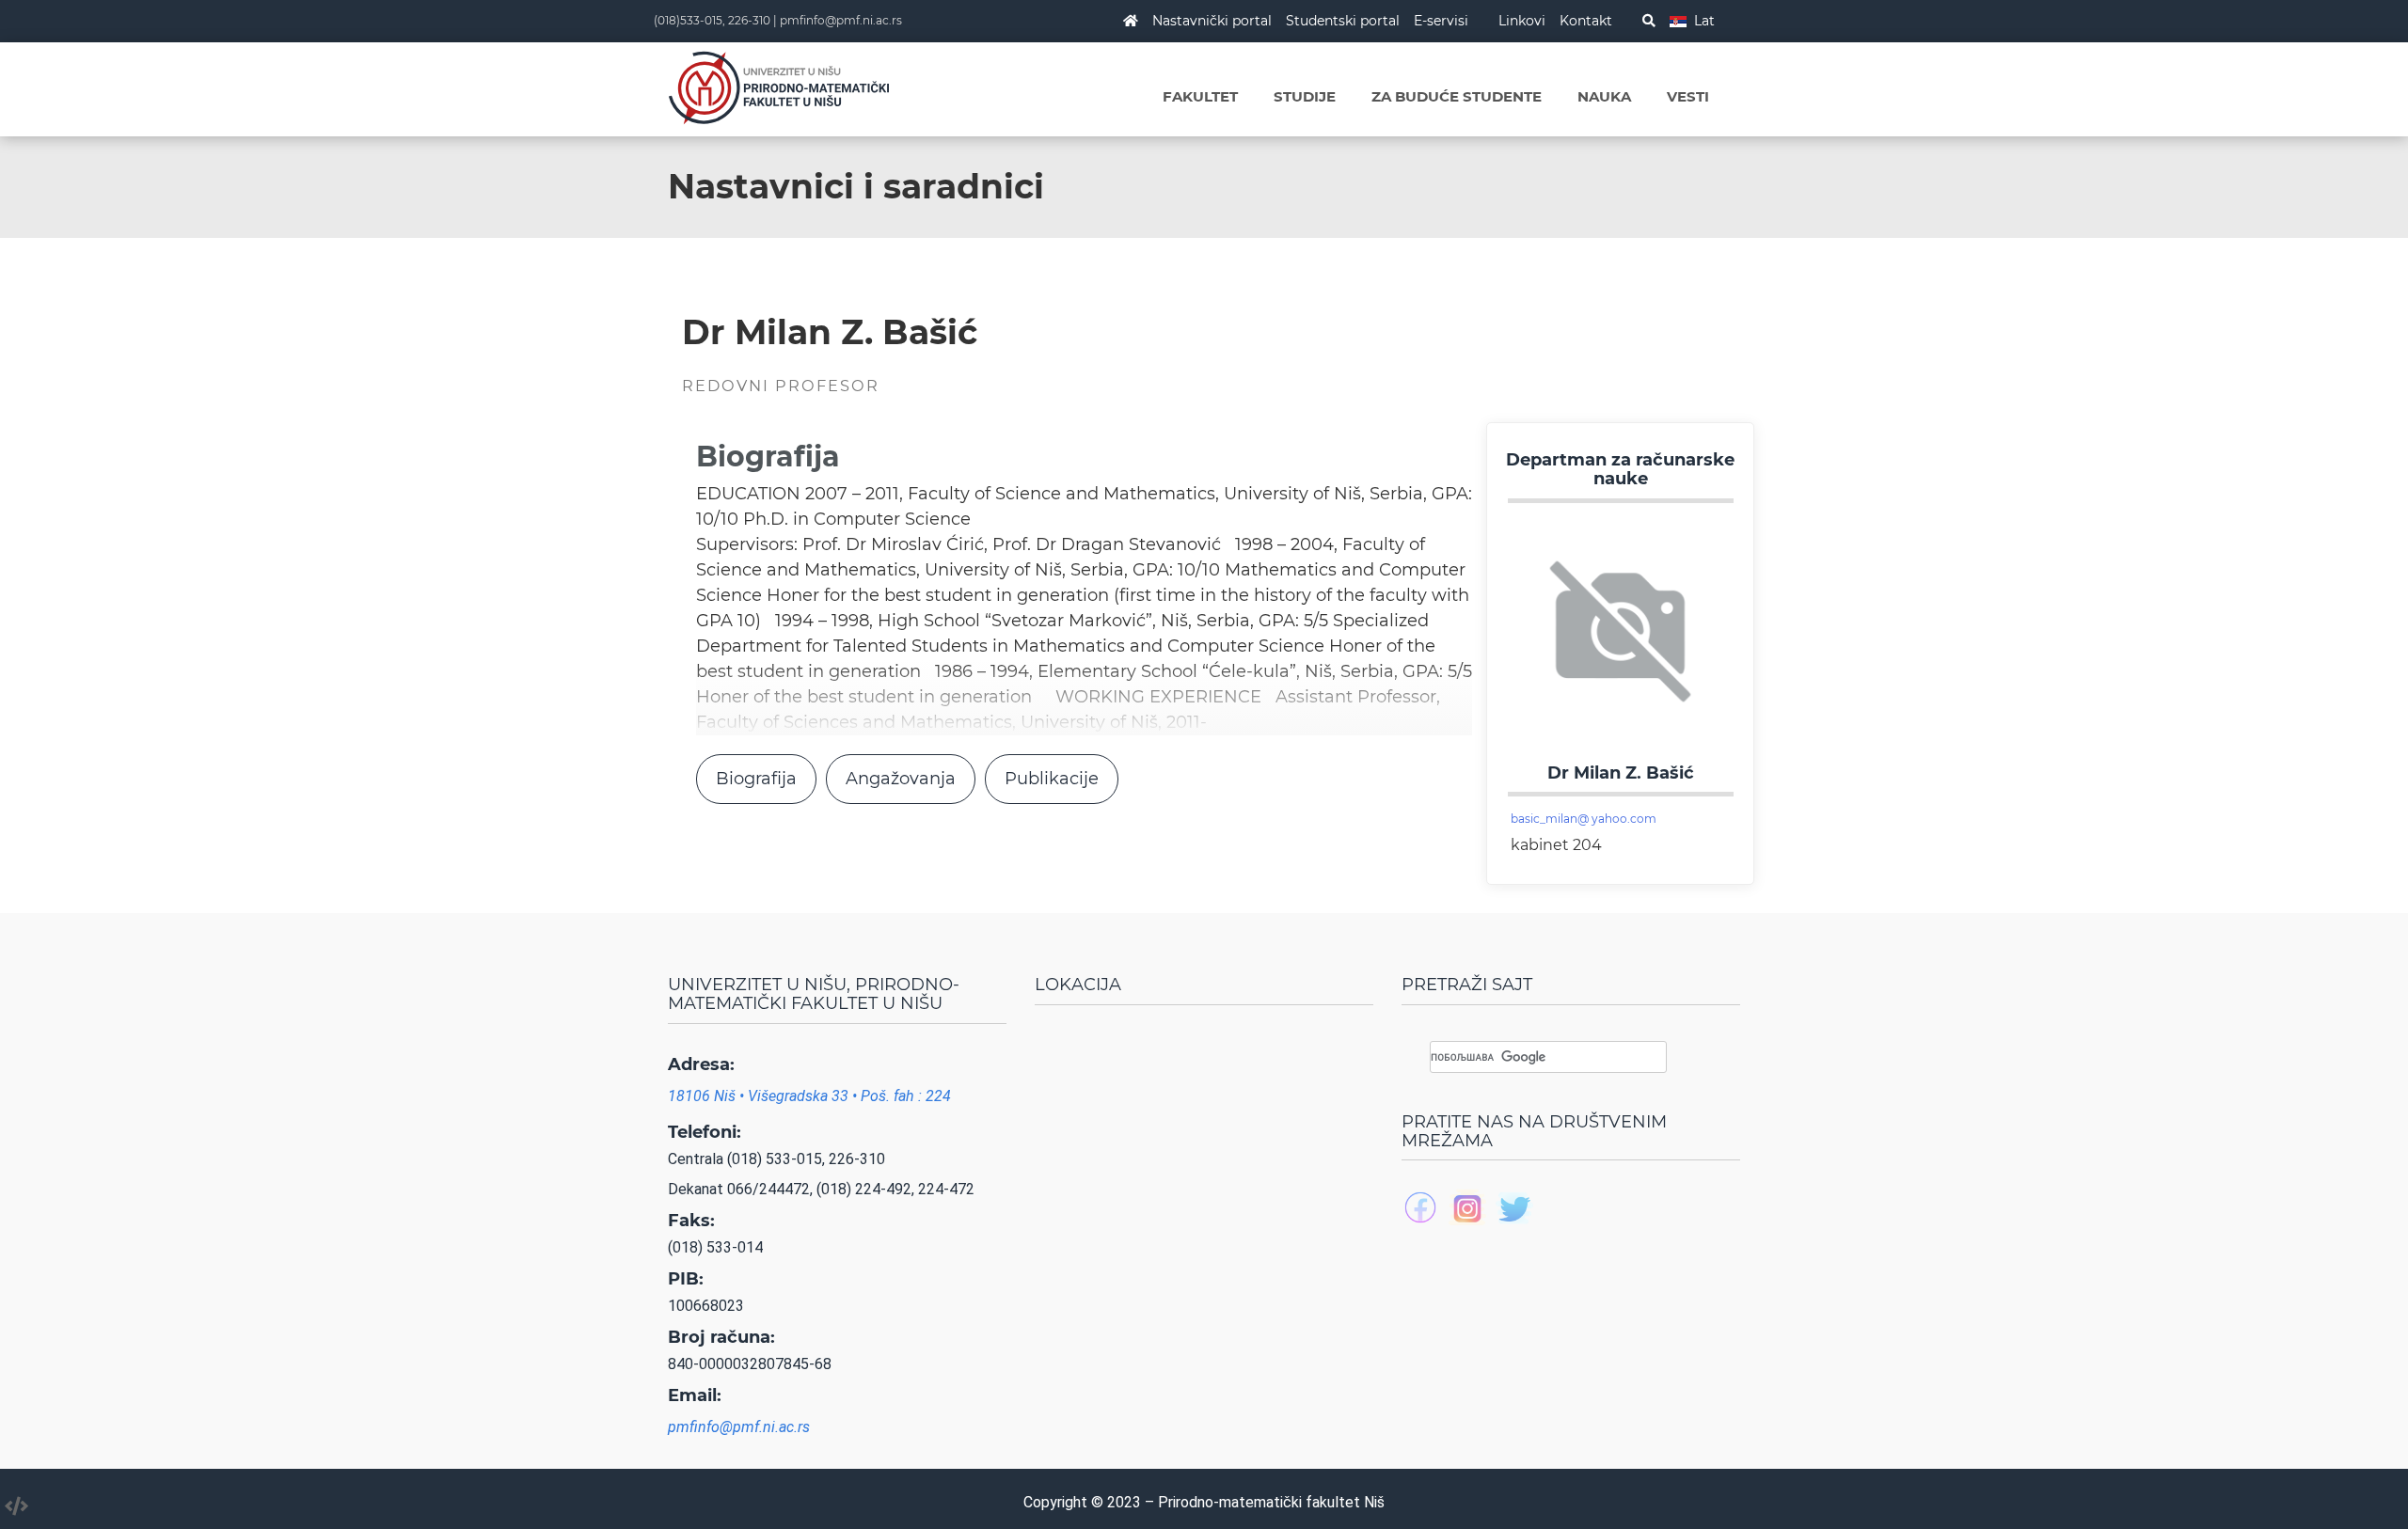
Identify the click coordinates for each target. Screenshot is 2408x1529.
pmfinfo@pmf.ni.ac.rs (841, 20)
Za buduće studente (1457, 96)
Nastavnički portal (1212, 21)
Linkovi (1522, 21)
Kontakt (1586, 21)
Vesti (1688, 96)
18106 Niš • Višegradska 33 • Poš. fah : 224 (809, 1096)
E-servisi (1441, 21)
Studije (1305, 96)
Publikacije (1052, 779)
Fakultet (1200, 96)
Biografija (756, 779)
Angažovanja (901, 779)
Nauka (1604, 96)
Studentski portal (1343, 21)
